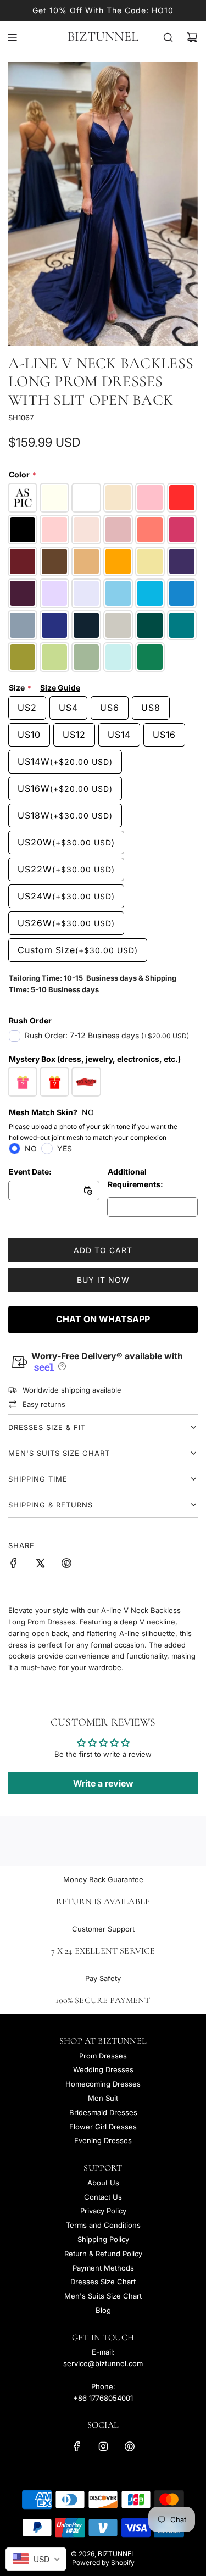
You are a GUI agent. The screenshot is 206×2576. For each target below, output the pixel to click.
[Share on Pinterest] (66, 1565)
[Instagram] (103, 2446)
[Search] (168, 37)
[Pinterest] (130, 2446)
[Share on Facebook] (14, 1565)
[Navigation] (12, 37)
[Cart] (192, 37)
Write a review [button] (103, 1783)
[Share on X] (40, 1565)
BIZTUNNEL (103, 37)
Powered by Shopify (103, 2563)
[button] (61, 1366)
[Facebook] (77, 2446)
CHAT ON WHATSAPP (103, 1319)
